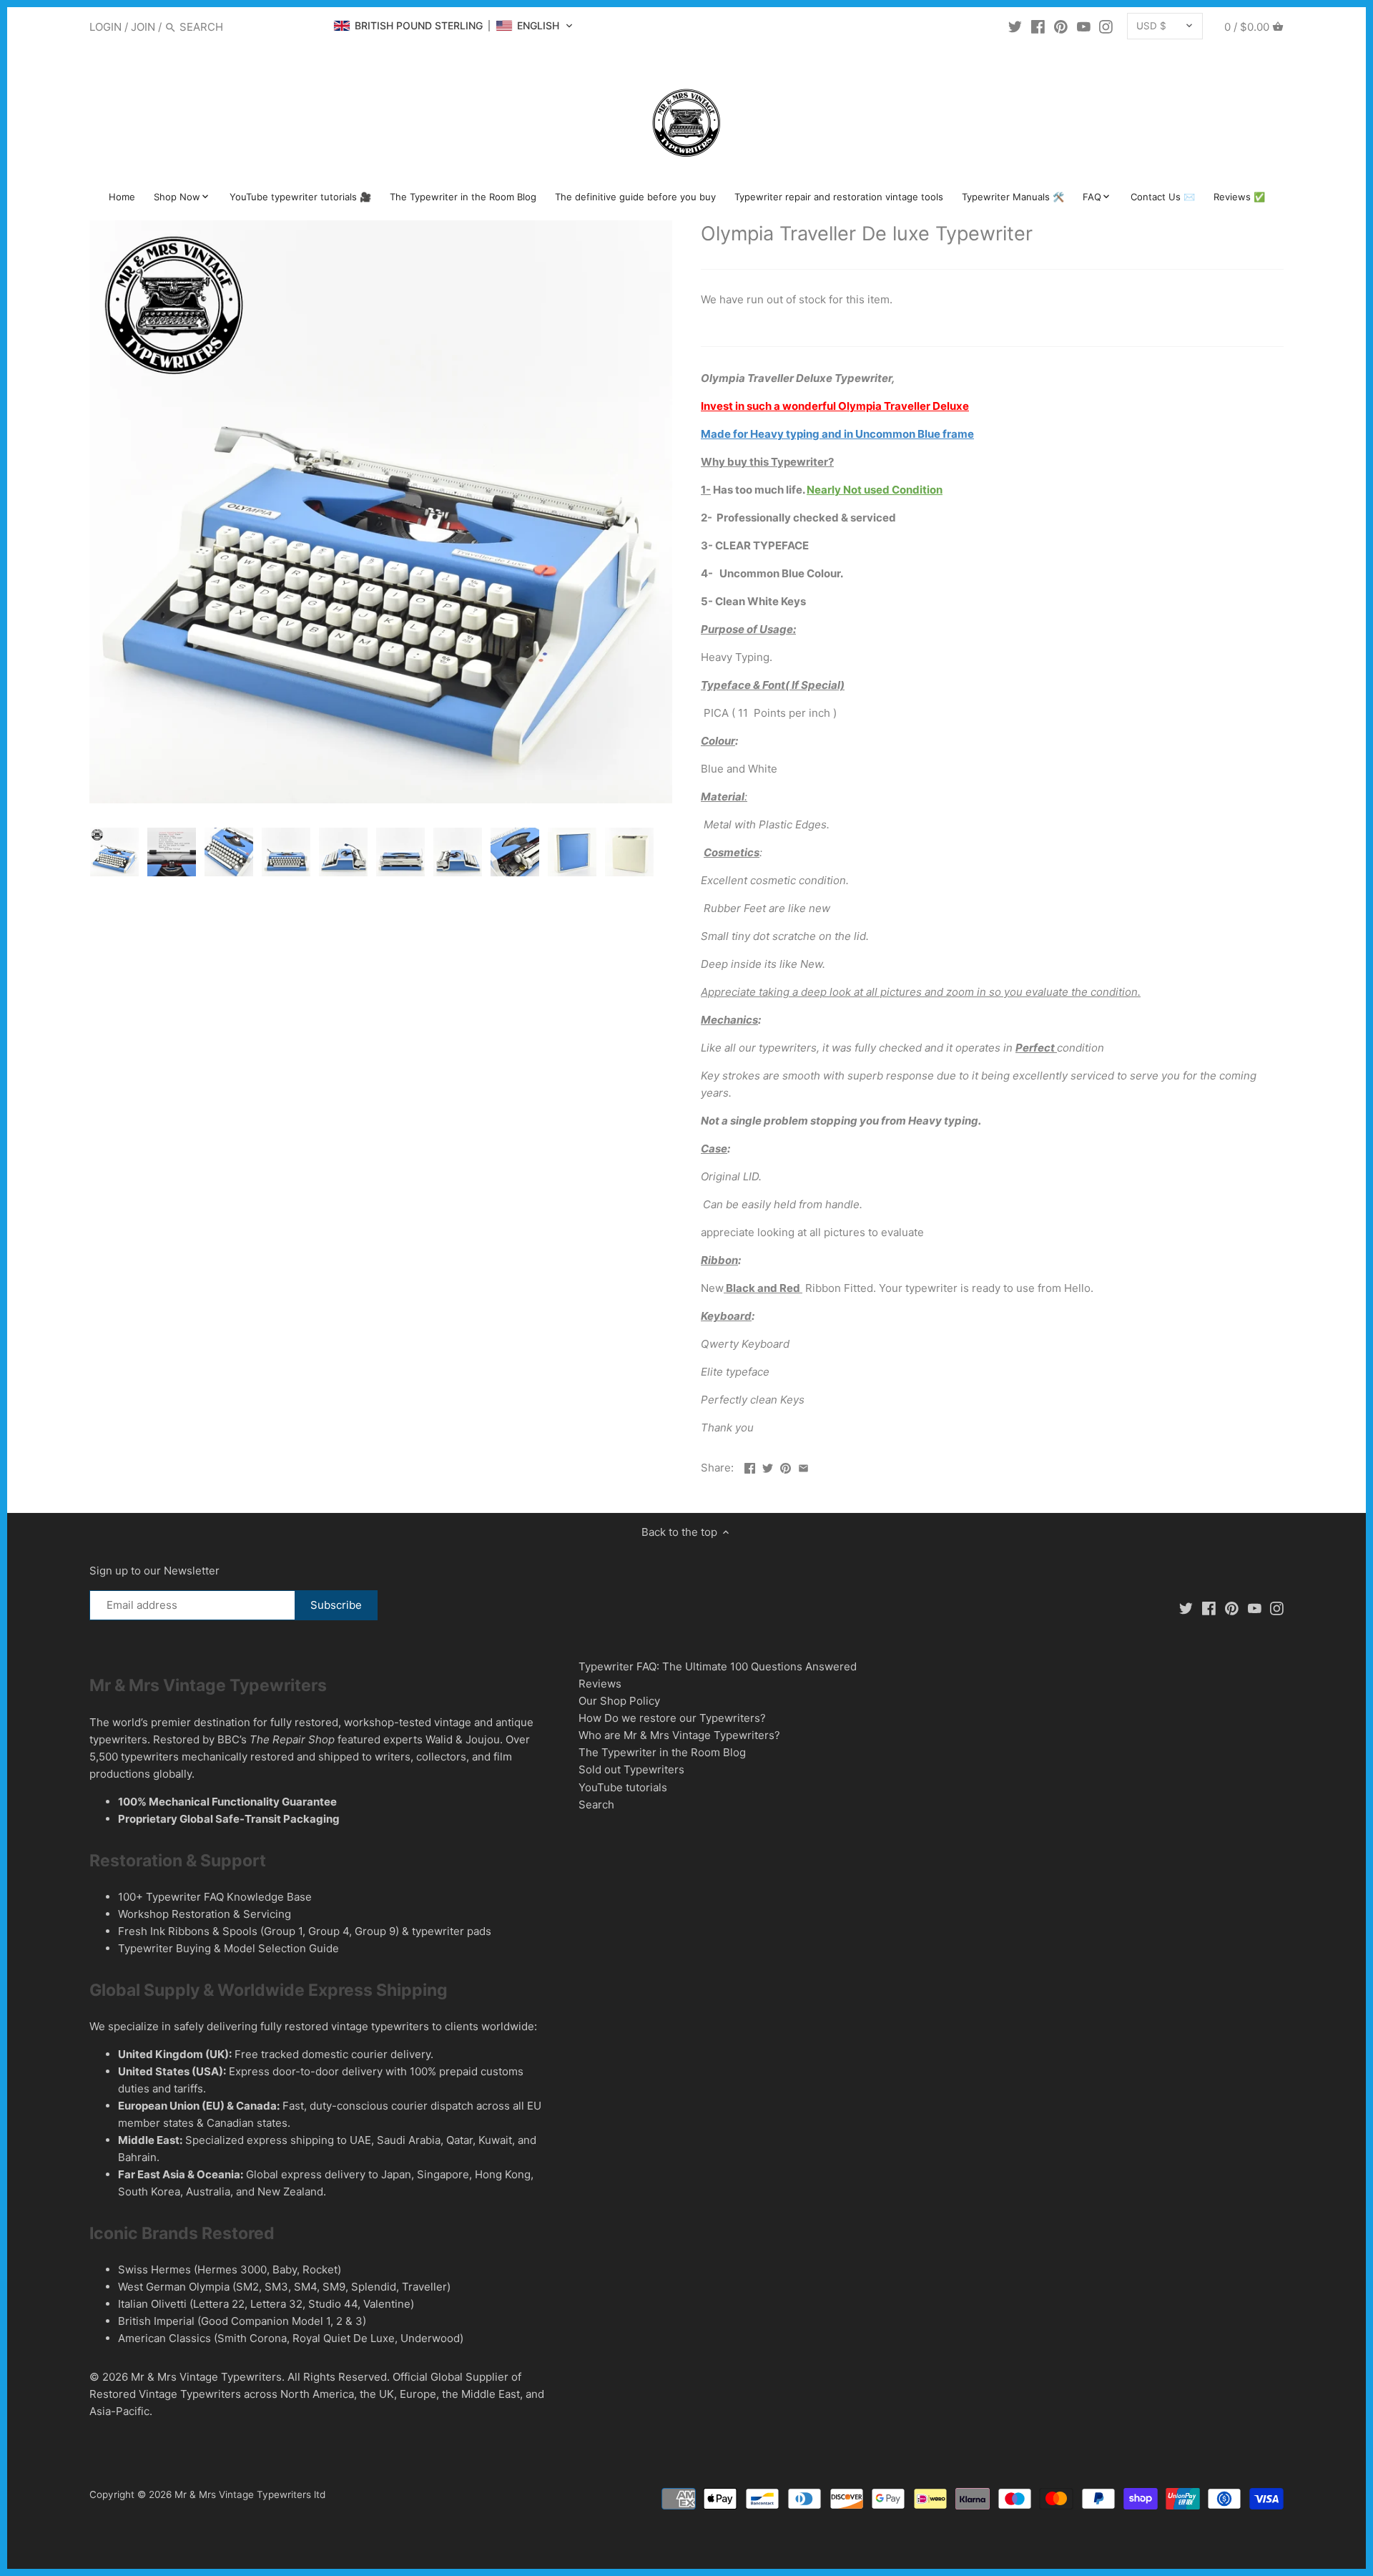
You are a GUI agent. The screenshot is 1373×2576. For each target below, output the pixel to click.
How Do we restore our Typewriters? (672, 1718)
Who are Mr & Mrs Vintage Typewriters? (679, 1735)
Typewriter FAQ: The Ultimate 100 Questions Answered (718, 1666)
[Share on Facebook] (750, 1466)
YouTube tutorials (623, 1787)
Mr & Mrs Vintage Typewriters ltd (250, 2494)
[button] (453, 26)
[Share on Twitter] (768, 1466)
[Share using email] (803, 1466)
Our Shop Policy (619, 1701)
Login (105, 27)
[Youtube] (1084, 26)
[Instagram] (1106, 26)
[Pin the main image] (786, 1466)
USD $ (1151, 26)
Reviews (600, 1684)
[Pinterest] (1061, 26)
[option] (114, 852)
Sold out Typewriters (631, 1769)
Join (143, 27)
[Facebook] (1038, 26)
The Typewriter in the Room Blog (662, 1752)
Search (596, 1804)
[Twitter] (1015, 26)
